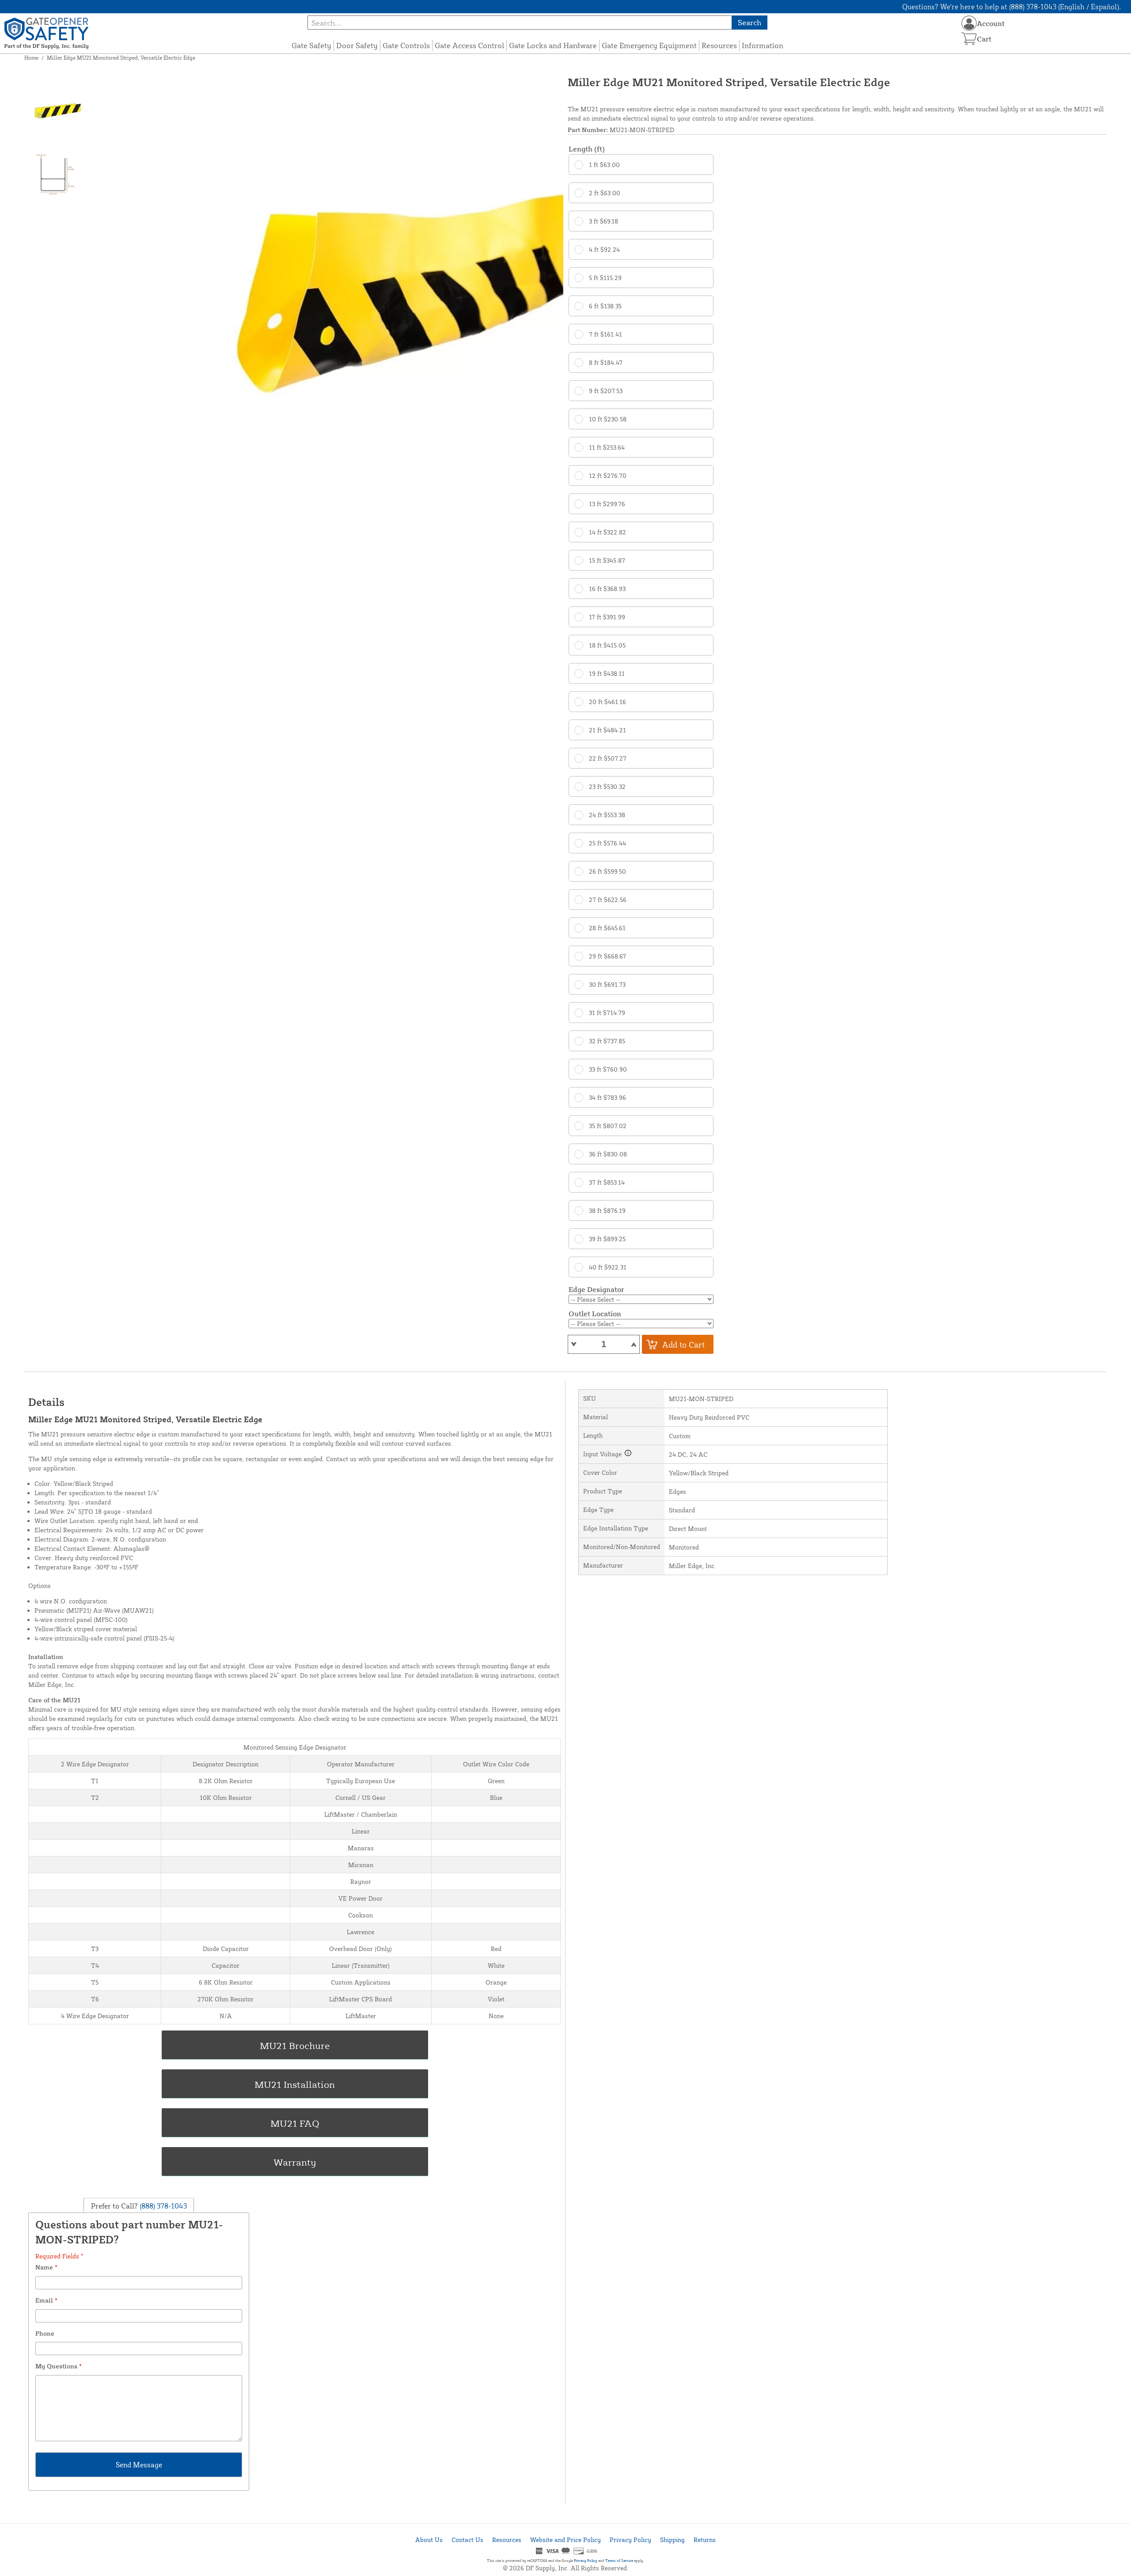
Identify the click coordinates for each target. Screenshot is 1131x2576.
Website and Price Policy (565, 2540)
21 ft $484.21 (607, 730)
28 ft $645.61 (607, 928)
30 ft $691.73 (607, 984)
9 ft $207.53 (606, 391)
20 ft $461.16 (607, 702)
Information (763, 45)
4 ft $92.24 (604, 249)
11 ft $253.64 (607, 447)
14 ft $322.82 (607, 532)
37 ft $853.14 (607, 1182)
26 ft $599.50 (607, 871)
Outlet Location (595, 1314)
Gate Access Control (469, 45)
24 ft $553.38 (607, 815)
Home (31, 58)
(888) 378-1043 (162, 2206)
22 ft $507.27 (608, 758)
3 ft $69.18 (603, 221)
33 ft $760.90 (608, 1069)
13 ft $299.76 (607, 504)
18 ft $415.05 (607, 645)
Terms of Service (619, 2561)
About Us (429, 2540)
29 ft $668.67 (607, 956)
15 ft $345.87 (607, 560)
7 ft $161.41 (605, 334)
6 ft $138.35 (605, 306)
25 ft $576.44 (607, 843)
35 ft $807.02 (608, 1126)
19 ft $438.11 (607, 673)
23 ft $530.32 (607, 786)
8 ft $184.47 (606, 362)
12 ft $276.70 (608, 475)
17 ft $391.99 (607, 617)
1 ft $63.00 (604, 165)
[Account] (969, 23)
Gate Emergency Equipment (649, 45)
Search (750, 22)
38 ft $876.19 (607, 1210)
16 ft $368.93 (607, 589)
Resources (719, 45)
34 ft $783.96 (607, 1097)
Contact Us (467, 2540)
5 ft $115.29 (605, 278)
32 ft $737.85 (607, 1041)
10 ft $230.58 (608, 419)
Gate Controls (406, 45)
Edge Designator (596, 1289)
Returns (705, 2540)
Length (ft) (587, 149)
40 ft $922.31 (608, 1267)
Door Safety (357, 45)
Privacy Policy (630, 2540)
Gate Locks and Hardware (553, 45)
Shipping (672, 2540)
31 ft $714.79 (607, 1013)
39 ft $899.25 (607, 1239)
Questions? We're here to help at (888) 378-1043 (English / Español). (1011, 7)
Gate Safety (311, 45)
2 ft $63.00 (605, 193)
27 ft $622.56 (608, 900)
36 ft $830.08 (608, 1154)
